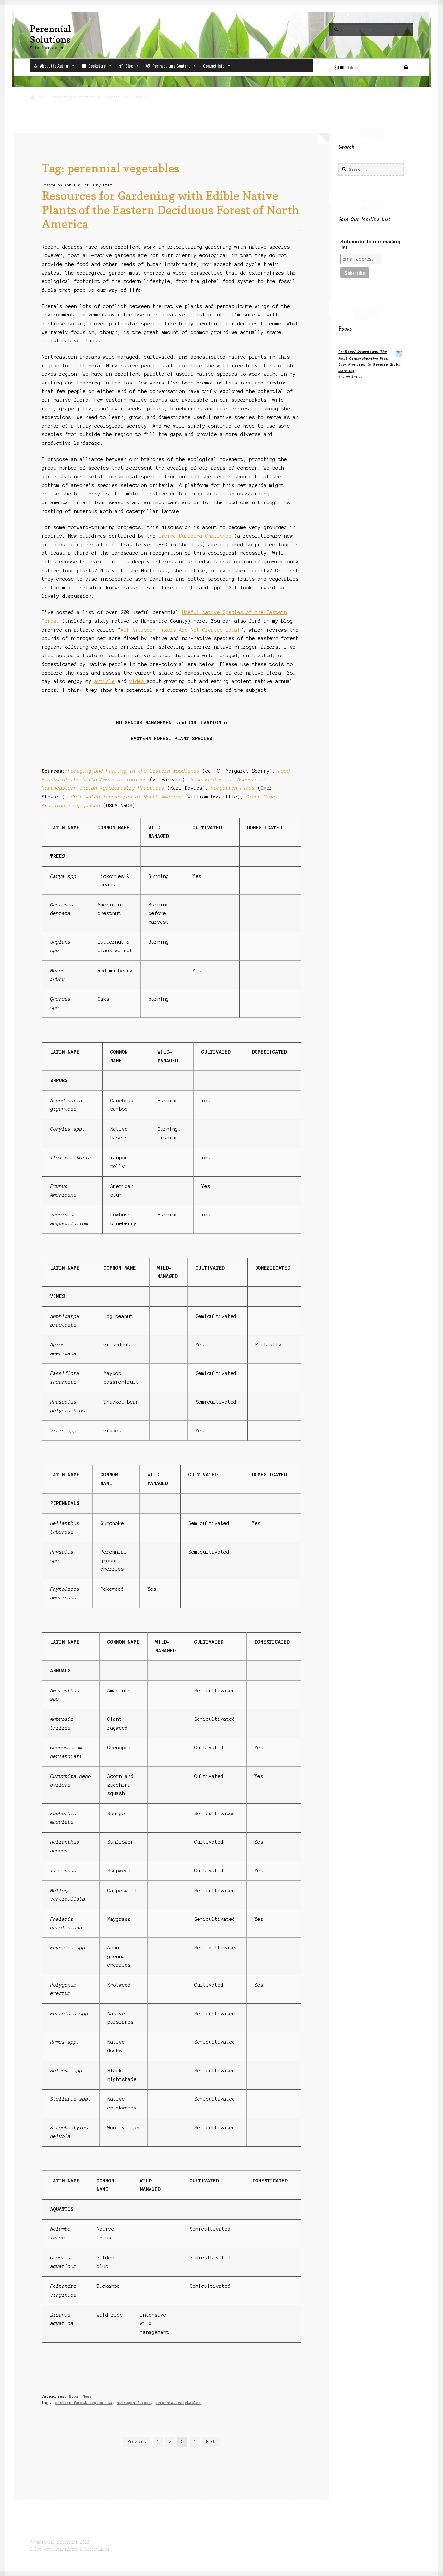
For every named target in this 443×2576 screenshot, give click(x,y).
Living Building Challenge (195, 536)
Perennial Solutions (51, 34)
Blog (129, 66)
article (105, 681)
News (87, 2396)
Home (41, 97)
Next (211, 2442)
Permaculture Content (171, 66)
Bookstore (97, 66)
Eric (108, 185)
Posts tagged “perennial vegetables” (90, 97)
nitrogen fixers (134, 2403)
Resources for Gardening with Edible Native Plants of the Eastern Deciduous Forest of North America (171, 210)
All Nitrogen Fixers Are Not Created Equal (180, 630)
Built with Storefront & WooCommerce (70, 2549)
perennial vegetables (178, 2403)
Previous (137, 2442)
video (138, 681)
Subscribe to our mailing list (370, 245)
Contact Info (214, 66)
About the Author (54, 66)
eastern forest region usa (84, 2403)
